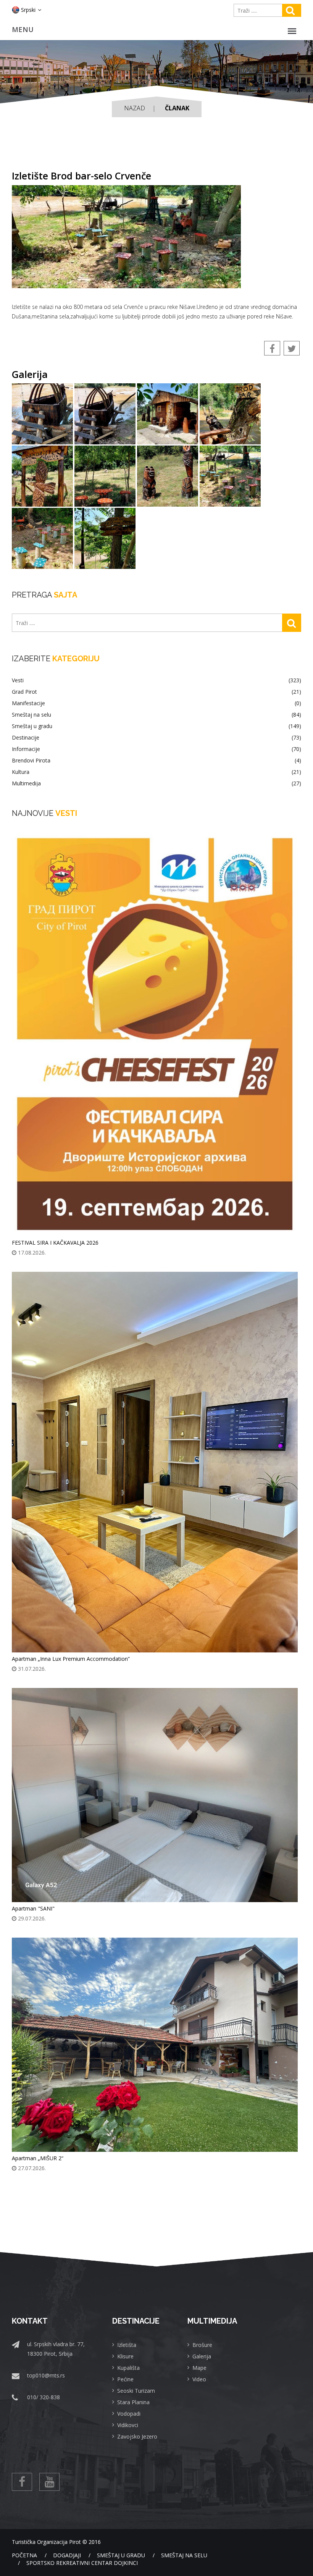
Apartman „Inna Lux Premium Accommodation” (71, 1659)
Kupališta (128, 2368)
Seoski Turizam (136, 2391)
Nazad (135, 108)
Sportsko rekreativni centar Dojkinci (82, 2563)
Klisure (125, 2356)
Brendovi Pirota (156, 761)
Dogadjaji (67, 2555)
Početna (24, 2555)
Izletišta (127, 2345)
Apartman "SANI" (33, 1908)
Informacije (156, 749)
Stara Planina (133, 2402)
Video (199, 2379)
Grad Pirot (156, 692)
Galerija (202, 2356)
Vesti (156, 680)
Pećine (125, 2379)
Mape (199, 2368)
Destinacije (156, 738)
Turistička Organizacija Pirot (46, 2542)
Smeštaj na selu (156, 715)
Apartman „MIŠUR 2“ (38, 2158)
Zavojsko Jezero (137, 2436)
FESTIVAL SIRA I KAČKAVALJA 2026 (55, 1243)
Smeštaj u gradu (156, 726)
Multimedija (156, 783)
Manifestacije (156, 703)
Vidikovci (128, 2425)
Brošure (202, 2345)
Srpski (28, 10)
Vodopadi (129, 2414)
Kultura (156, 772)
